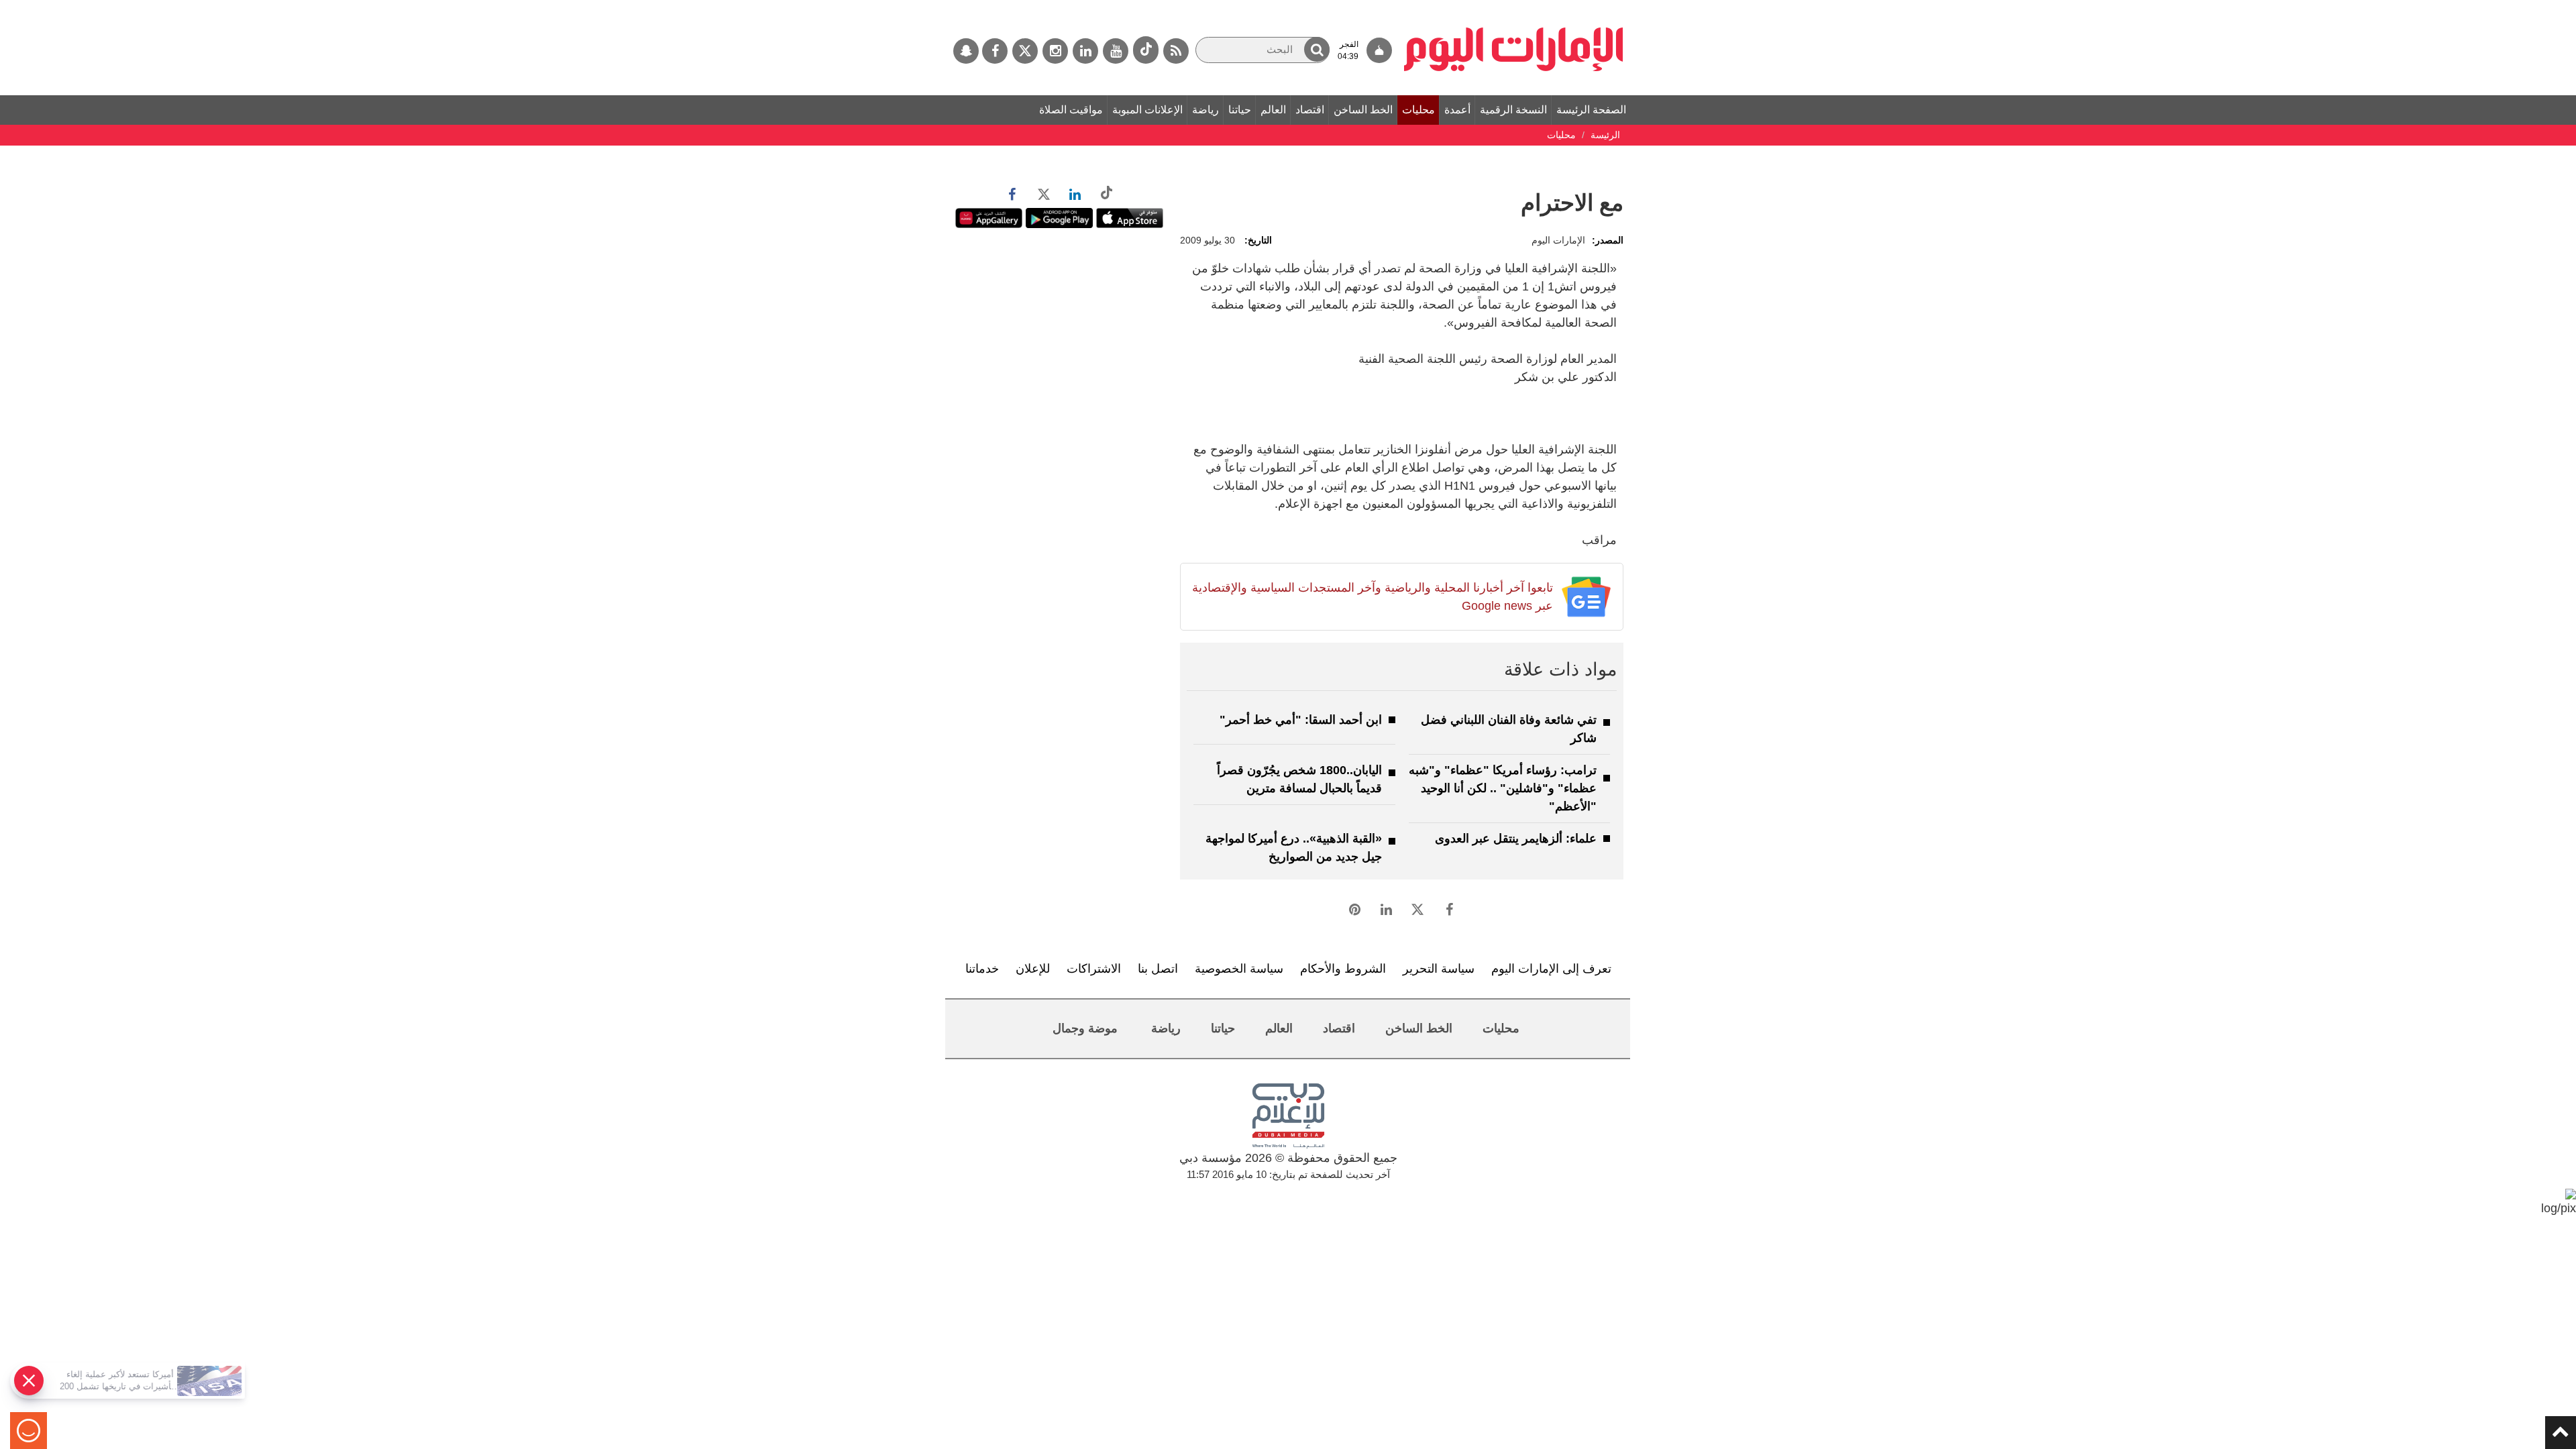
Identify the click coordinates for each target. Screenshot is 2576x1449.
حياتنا (1240, 110)
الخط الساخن (1363, 110)
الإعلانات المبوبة (1147, 110)
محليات (1418, 110)
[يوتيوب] (1116, 51)
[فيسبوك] (995, 51)
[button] (1317, 49)
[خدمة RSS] (1176, 51)
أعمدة (1457, 110)
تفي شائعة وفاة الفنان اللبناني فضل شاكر (1509, 729)
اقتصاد (1310, 110)
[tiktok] (1146, 50)
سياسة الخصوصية (1239, 969)
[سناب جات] (966, 51)
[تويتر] (1025, 51)
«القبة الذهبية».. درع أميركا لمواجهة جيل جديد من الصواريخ (1294, 848)
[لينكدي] (1085, 51)
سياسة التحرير (1439, 969)
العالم (1273, 110)
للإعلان (1033, 969)
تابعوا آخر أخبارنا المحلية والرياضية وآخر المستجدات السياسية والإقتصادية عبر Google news (1372, 597)
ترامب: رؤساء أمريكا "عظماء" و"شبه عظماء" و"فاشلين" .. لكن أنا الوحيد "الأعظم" (1503, 788)
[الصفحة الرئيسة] (1514, 7)
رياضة (1205, 110)
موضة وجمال (1085, 1028)
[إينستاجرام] (1055, 51)
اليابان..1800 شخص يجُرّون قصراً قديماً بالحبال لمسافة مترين (1299, 779)
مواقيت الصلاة (1071, 110)
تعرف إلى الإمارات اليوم (1551, 969)
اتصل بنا (1158, 969)
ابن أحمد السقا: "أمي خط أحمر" (1301, 720)
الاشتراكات (1094, 969)
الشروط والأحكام (1343, 969)
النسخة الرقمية (1513, 110)
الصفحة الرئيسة (1591, 110)
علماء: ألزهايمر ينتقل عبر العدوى (1516, 839)
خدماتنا (982, 969)
